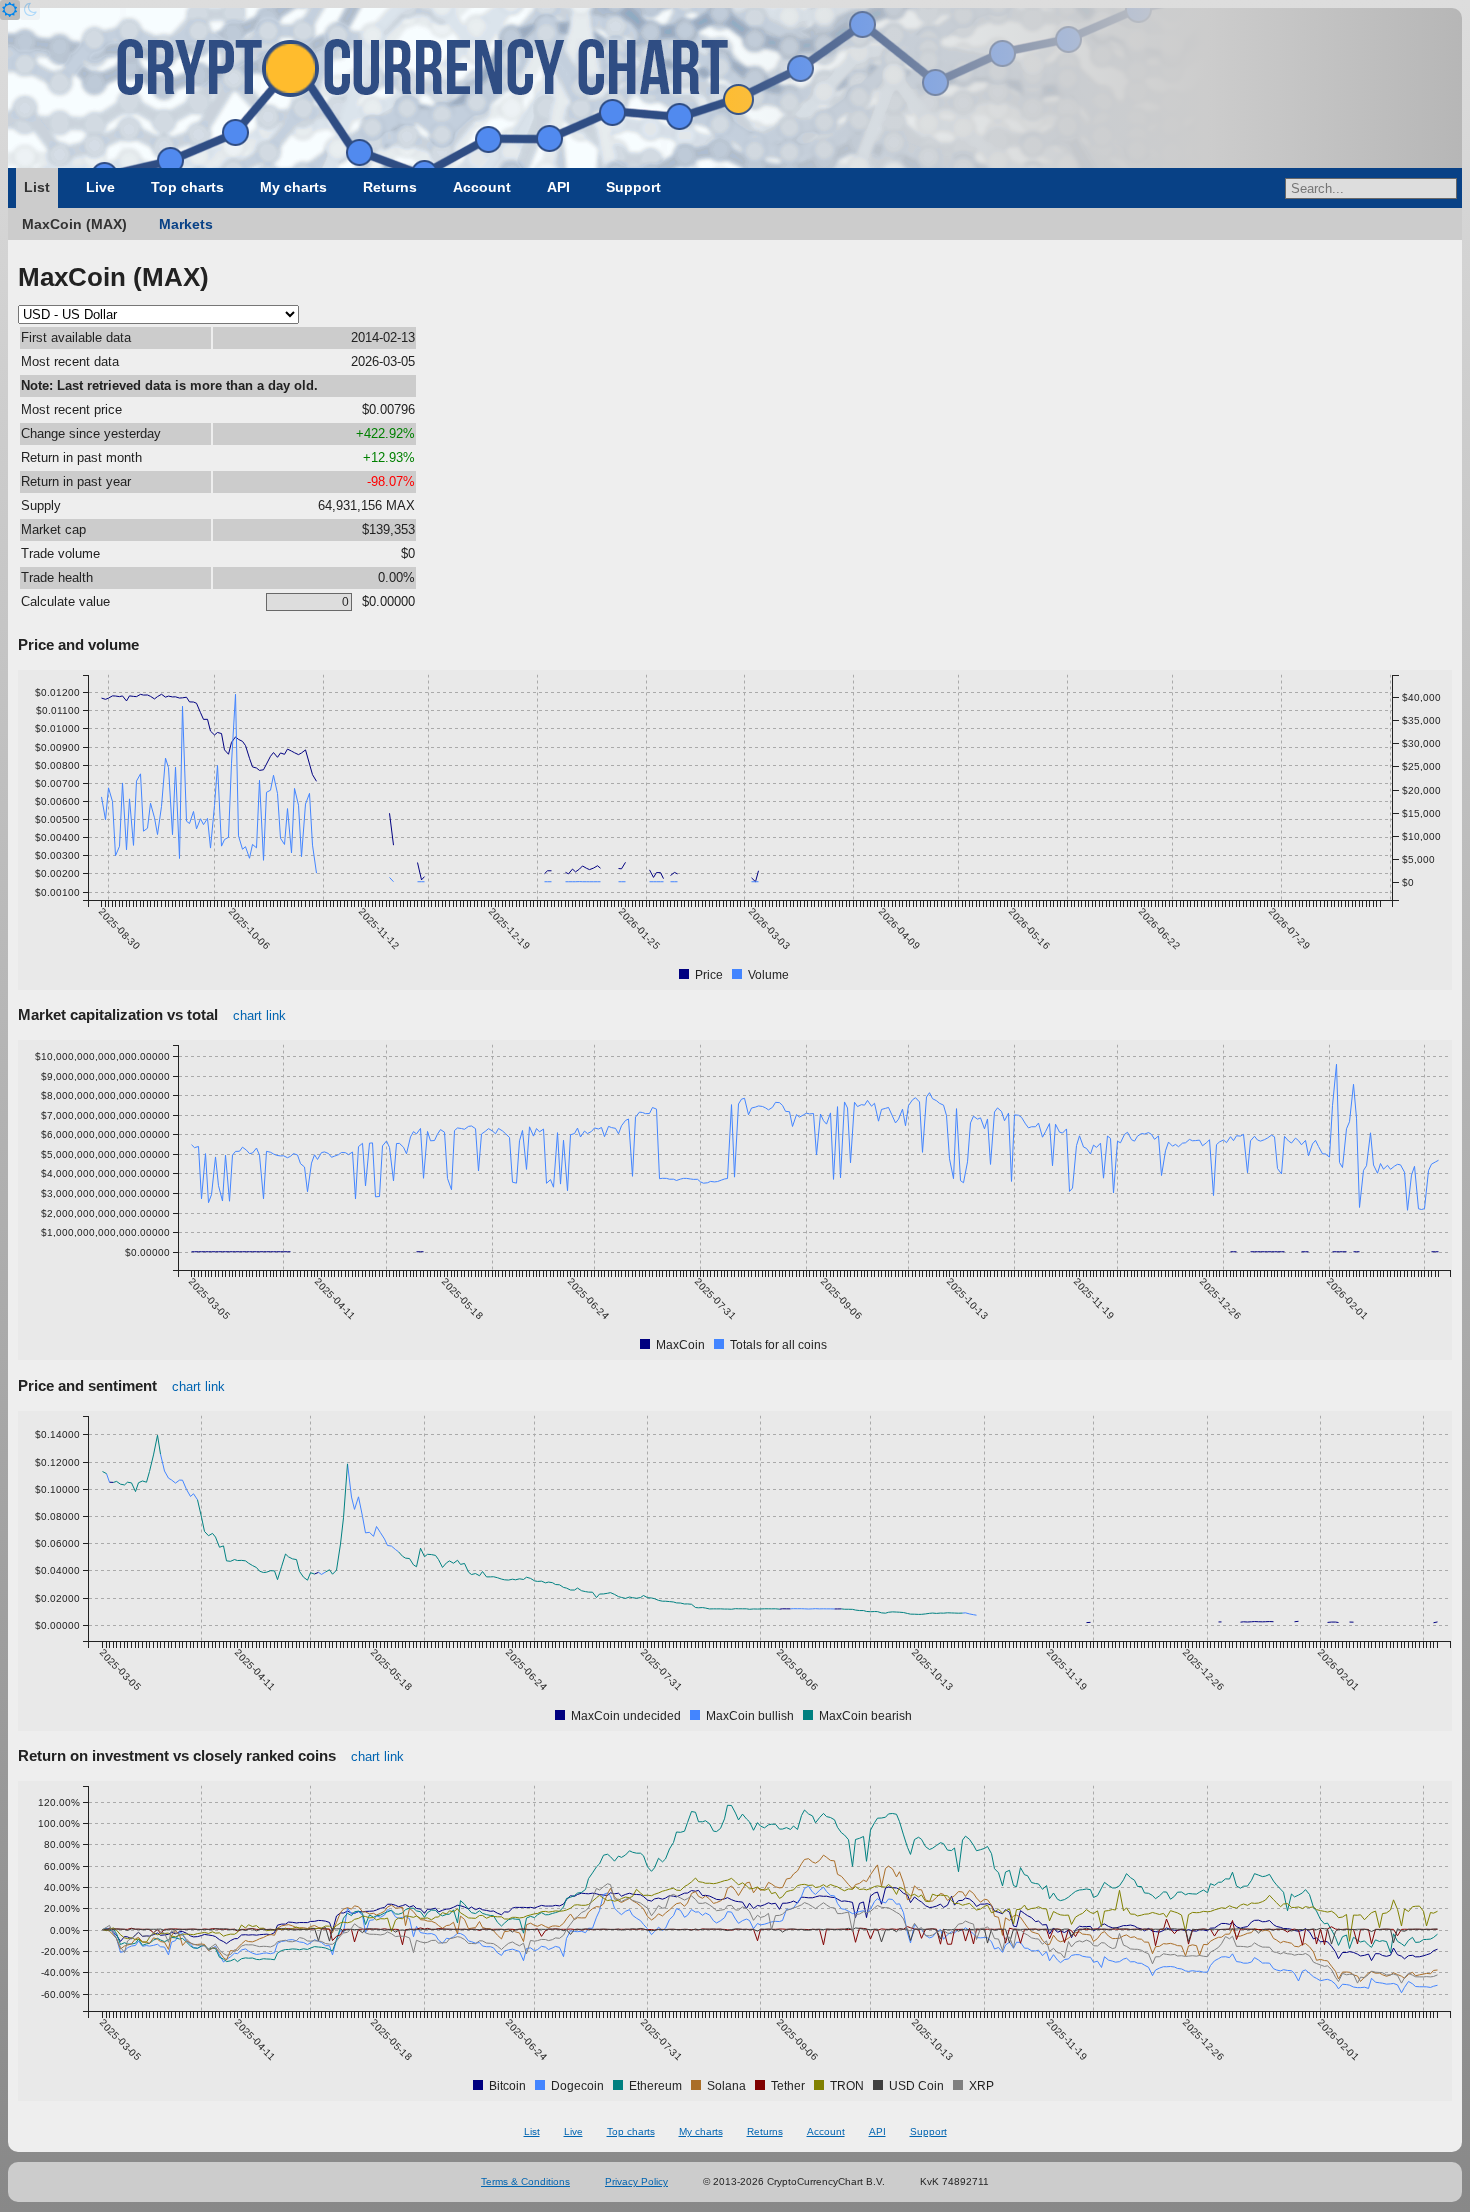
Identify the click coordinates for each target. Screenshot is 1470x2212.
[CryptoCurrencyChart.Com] (735, 88)
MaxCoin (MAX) (74, 224)
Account (482, 187)
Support (633, 187)
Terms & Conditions (525, 2181)
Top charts (187, 187)
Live (100, 187)
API (558, 187)
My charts (293, 187)
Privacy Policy (636, 2181)
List (37, 187)
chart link (259, 1015)
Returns (390, 187)
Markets (186, 224)
